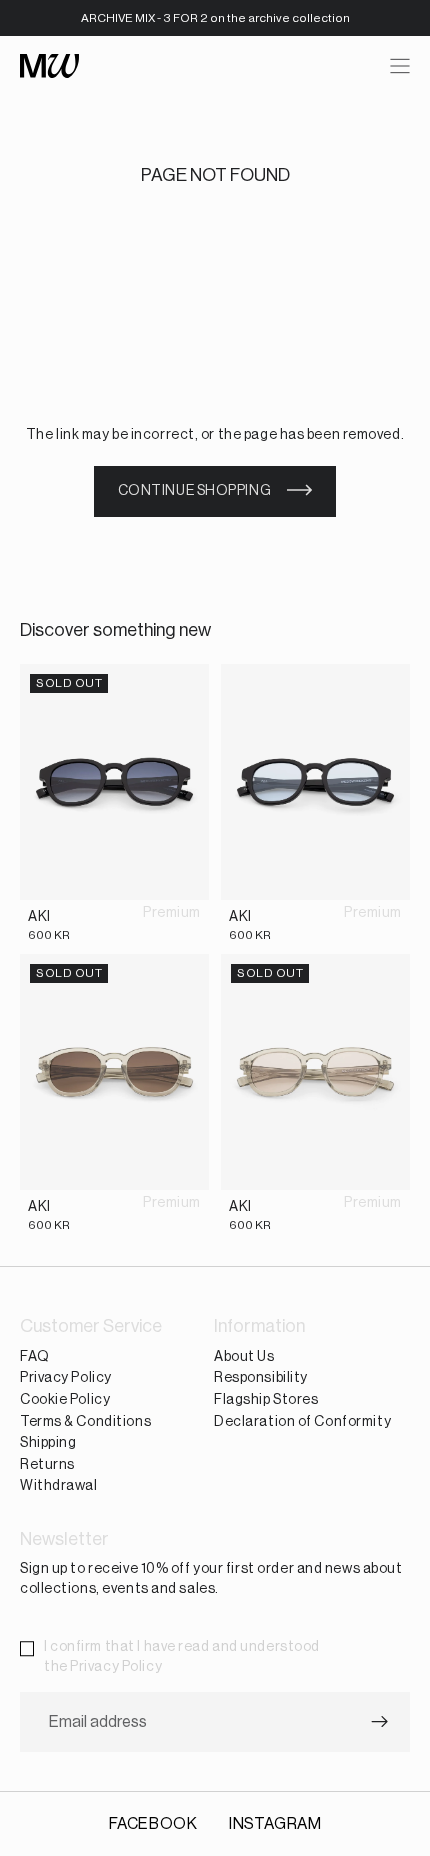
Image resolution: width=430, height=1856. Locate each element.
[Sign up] (380, 1723)
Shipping (48, 1443)
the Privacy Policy (103, 1667)
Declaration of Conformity (302, 1422)
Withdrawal (59, 1487)
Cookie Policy (65, 1400)
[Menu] (400, 66)
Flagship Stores (266, 1400)
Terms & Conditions (85, 1422)
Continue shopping (195, 491)
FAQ (35, 1357)
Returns (47, 1465)
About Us (244, 1357)
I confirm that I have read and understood (182, 1657)
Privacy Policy (66, 1379)
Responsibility (261, 1379)
